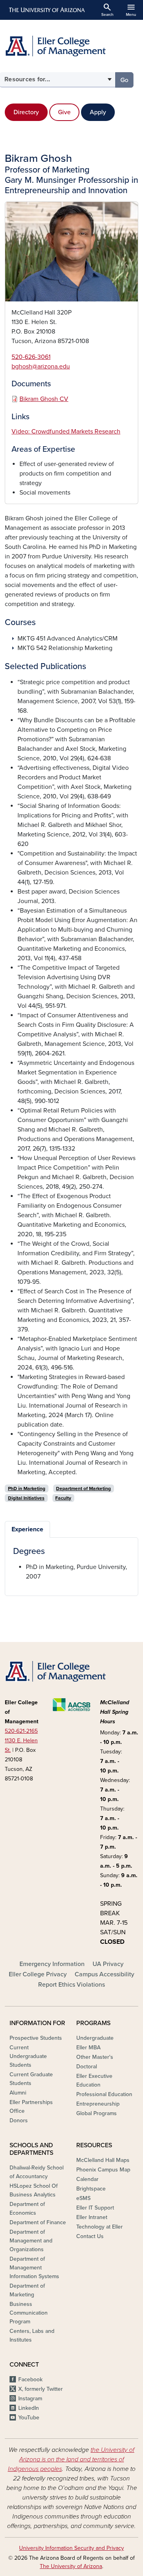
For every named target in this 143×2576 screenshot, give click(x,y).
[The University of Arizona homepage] (46, 10)
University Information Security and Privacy (71, 2548)
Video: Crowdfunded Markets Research (66, 432)
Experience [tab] (27, 1529)
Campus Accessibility (104, 1974)
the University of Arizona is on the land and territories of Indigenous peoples (71, 2459)
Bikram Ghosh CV (44, 399)
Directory (26, 112)
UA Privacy (108, 1964)
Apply (98, 112)
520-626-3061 (31, 357)
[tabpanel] (71, 1564)
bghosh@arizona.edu (41, 366)
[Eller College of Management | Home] (71, 46)
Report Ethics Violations (71, 1985)
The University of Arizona (71, 2566)
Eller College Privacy (38, 1974)
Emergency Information (52, 1964)
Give (64, 112)
